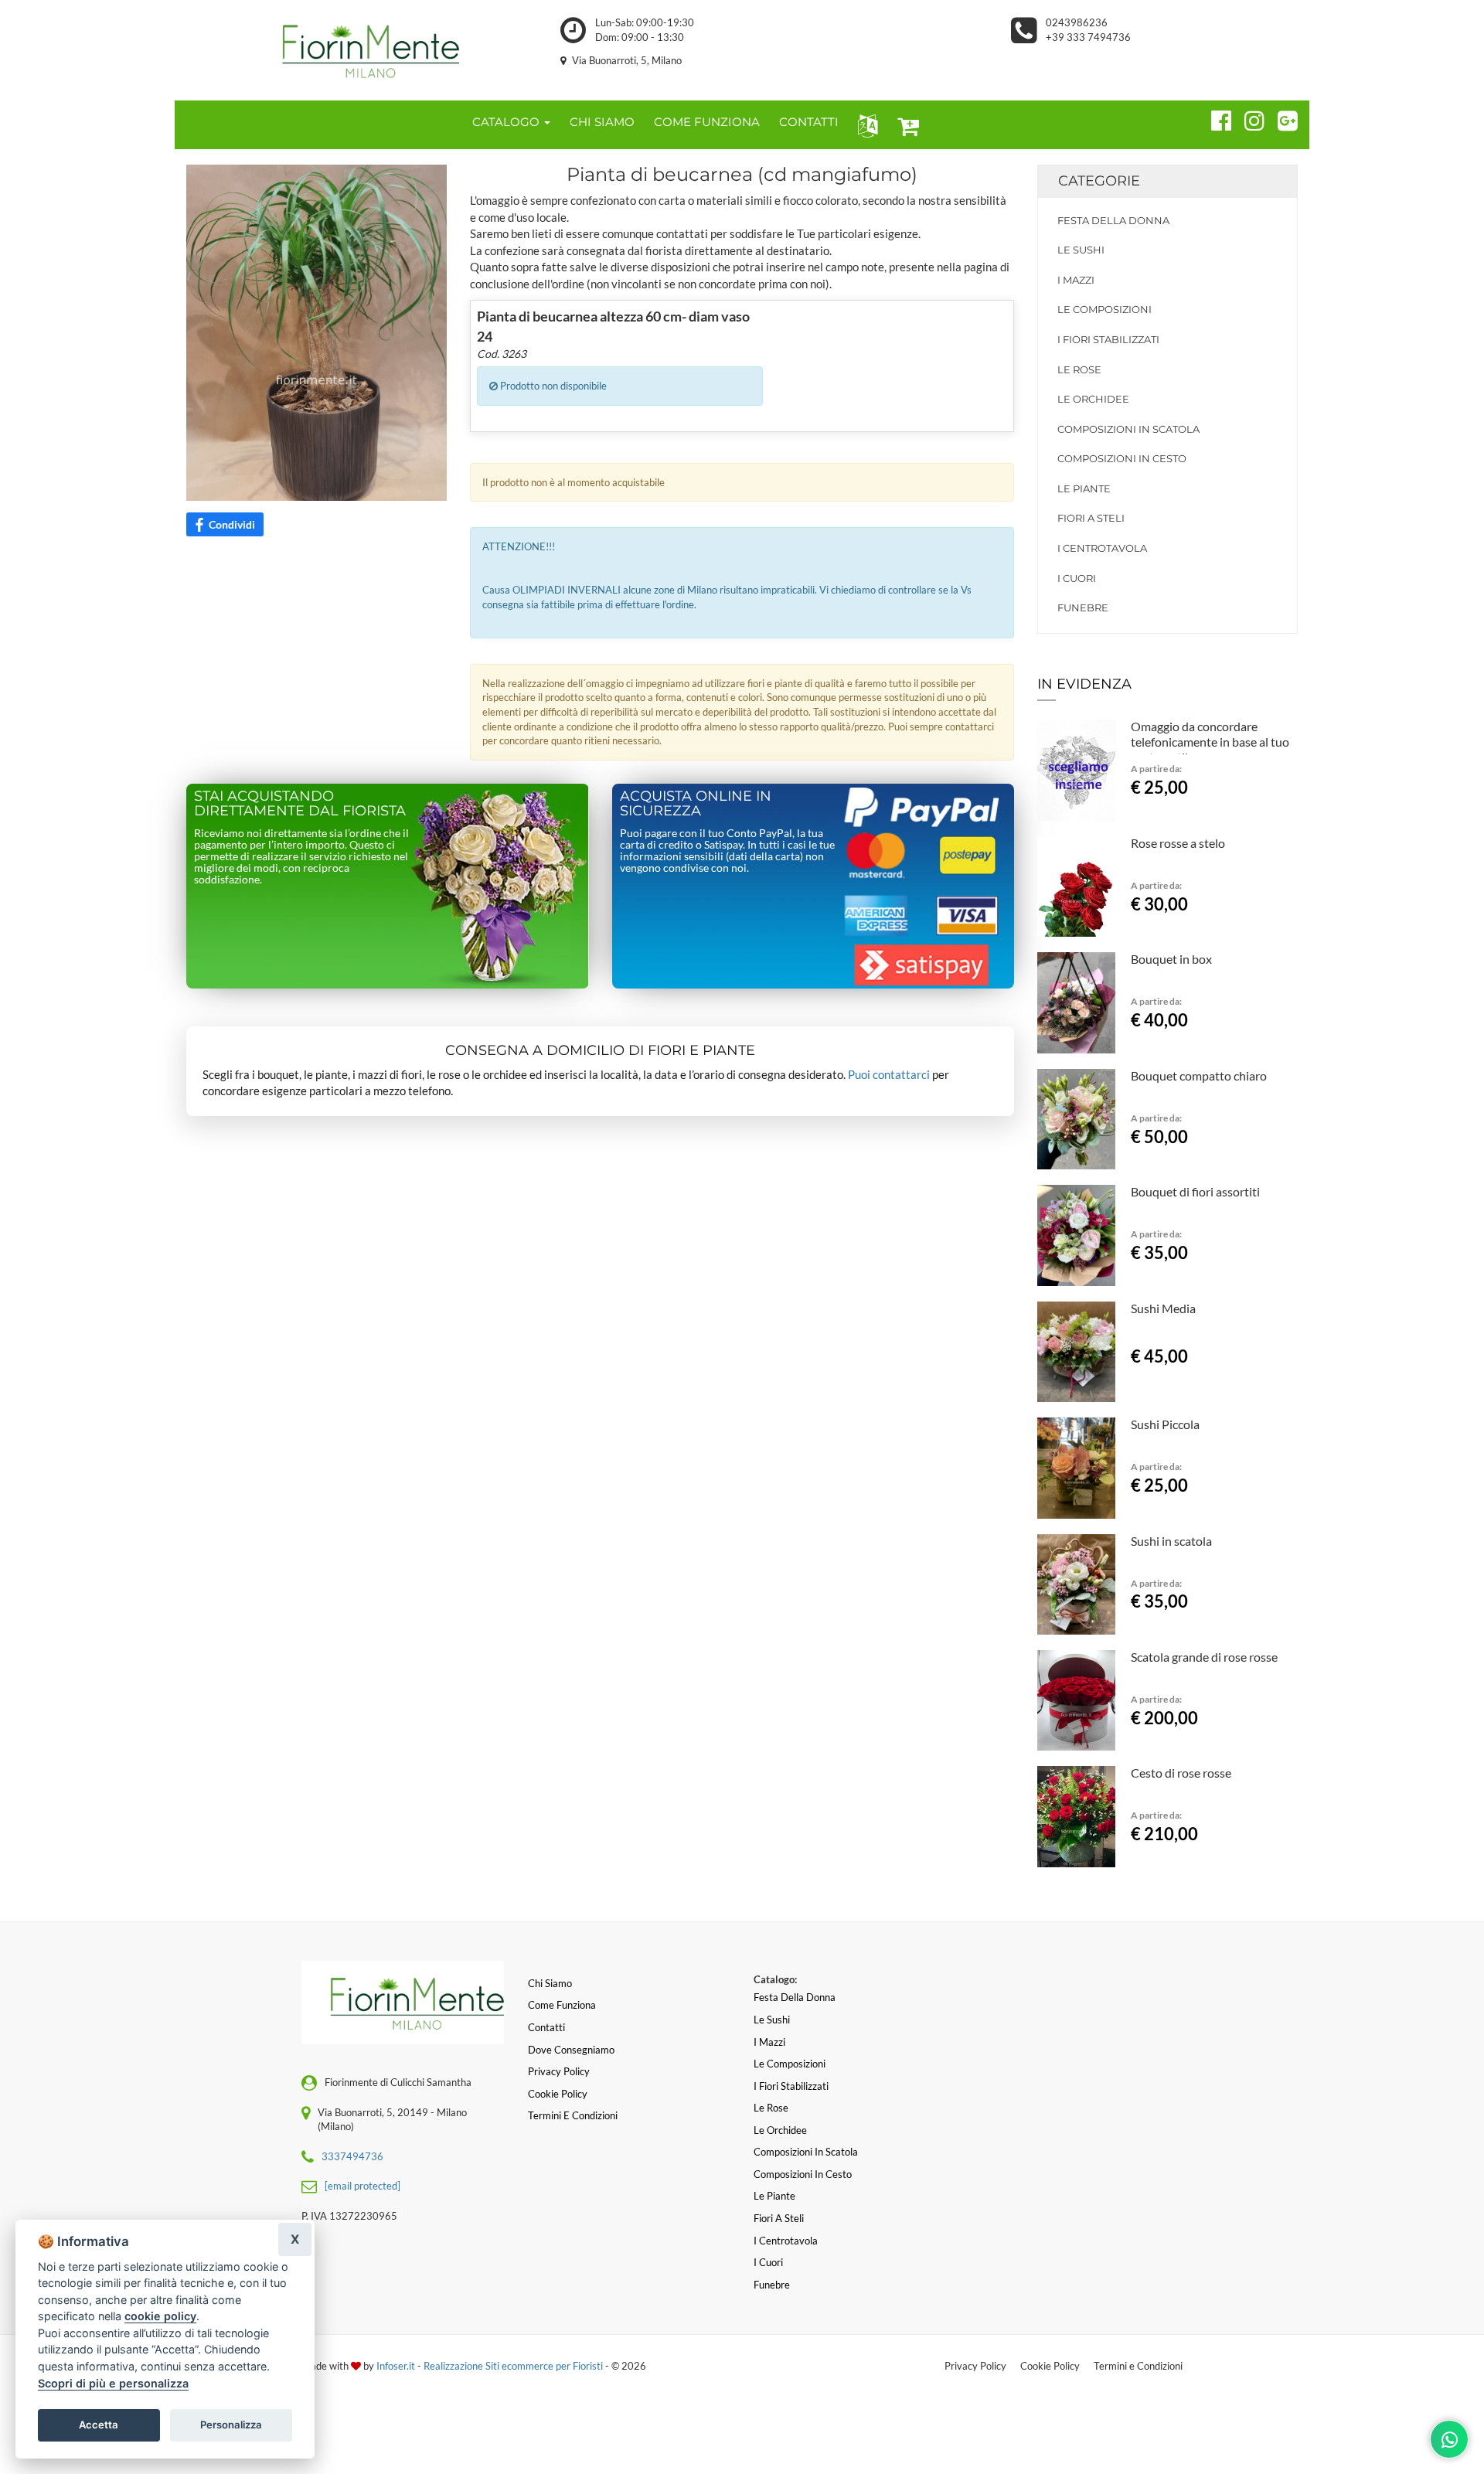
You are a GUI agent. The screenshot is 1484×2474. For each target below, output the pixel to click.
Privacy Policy (975, 2366)
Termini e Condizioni (1138, 2366)
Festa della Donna (1113, 220)
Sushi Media (1163, 1308)
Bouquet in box (1171, 959)
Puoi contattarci (889, 1074)
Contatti (546, 2027)
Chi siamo (550, 1983)
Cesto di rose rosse (1181, 1773)
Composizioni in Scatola (1128, 429)
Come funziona (562, 2005)
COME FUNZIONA (707, 122)
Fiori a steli (1091, 518)
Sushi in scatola (1171, 1541)
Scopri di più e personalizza (113, 2383)
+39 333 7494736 (1088, 37)
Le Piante (1084, 488)
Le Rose (1079, 369)
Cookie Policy (1050, 2366)
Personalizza (231, 2425)
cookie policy (160, 2316)
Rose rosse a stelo (1178, 843)
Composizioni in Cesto (1122, 458)
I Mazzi (1076, 280)
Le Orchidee (1093, 399)
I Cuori (1077, 578)
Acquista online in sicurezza (696, 804)
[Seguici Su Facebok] (1215, 118)
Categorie (1099, 181)
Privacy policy (559, 2071)
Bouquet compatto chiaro (1199, 1075)
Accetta (99, 2425)
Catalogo (507, 122)
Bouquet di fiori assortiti (1195, 1191)
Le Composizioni (1104, 309)
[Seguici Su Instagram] (1248, 118)
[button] (865, 125)
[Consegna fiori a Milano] (356, 50)
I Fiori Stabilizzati (1108, 339)
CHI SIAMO (602, 122)
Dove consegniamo (571, 2050)
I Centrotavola (1102, 548)
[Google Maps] (1281, 118)
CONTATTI (809, 122)
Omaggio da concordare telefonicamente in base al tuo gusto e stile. (1210, 742)
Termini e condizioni (573, 2115)
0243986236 (1077, 22)
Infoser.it (396, 2366)
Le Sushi (1081, 250)
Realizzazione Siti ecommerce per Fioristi (514, 2366)
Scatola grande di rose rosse (1204, 1657)
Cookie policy (558, 2094)
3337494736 (352, 2156)
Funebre (1083, 607)
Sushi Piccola (1165, 1424)
